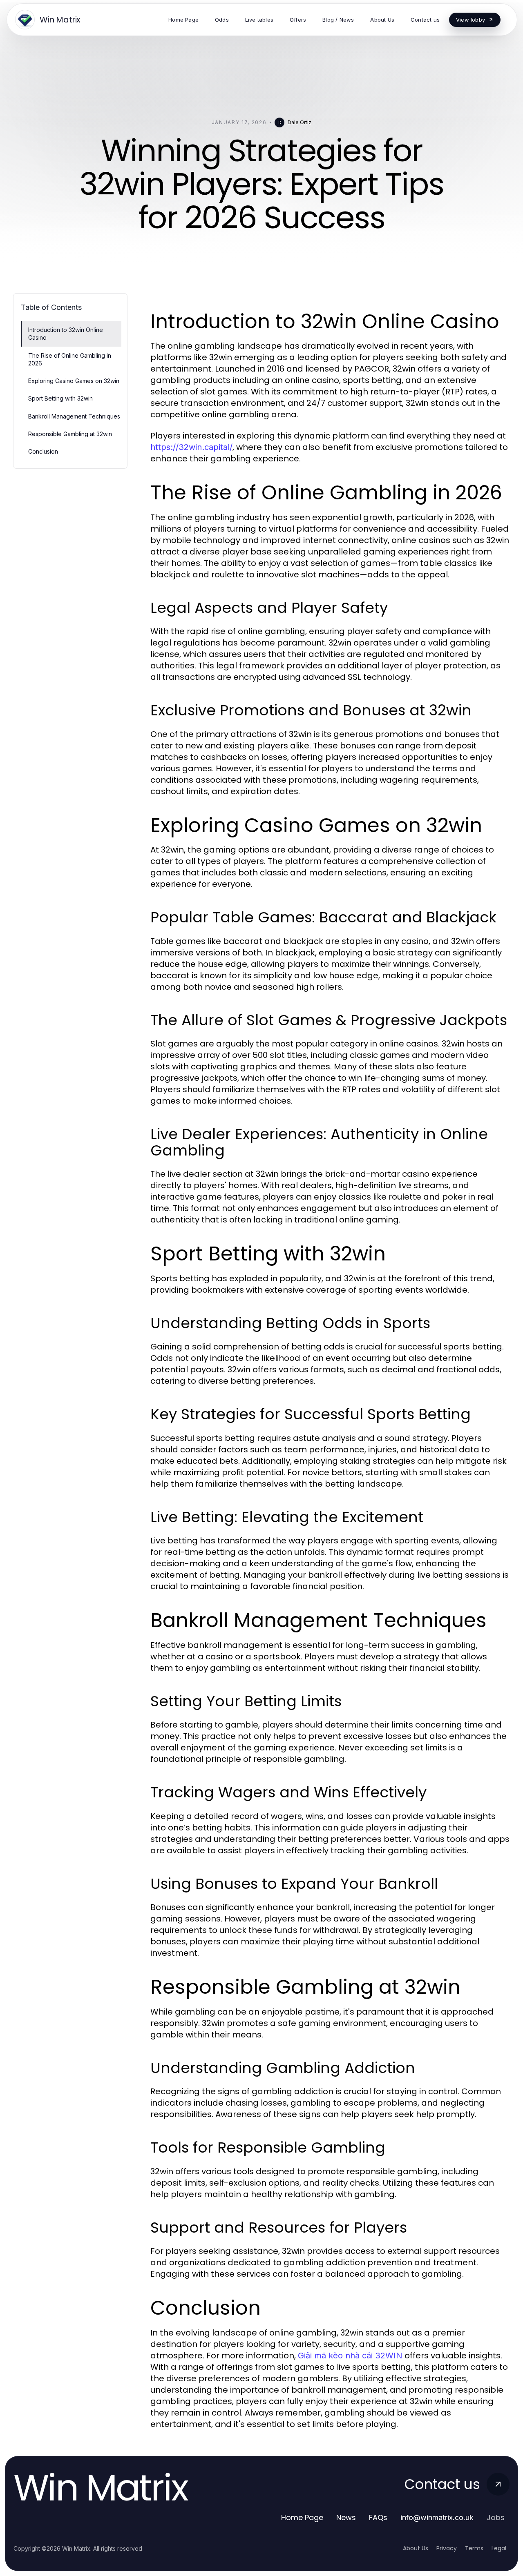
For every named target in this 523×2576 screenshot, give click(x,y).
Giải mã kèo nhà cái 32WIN (350, 2356)
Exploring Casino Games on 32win (74, 381)
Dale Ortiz (299, 122)
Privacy (447, 2548)
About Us (416, 2548)
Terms (474, 2548)
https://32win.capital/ (191, 447)
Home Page (302, 2517)
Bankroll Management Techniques (74, 416)
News (346, 2517)
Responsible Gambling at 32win (70, 434)
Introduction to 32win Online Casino (66, 334)
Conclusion (43, 451)
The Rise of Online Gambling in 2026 (70, 359)
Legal (499, 2548)
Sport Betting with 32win (60, 398)
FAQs (378, 2517)
